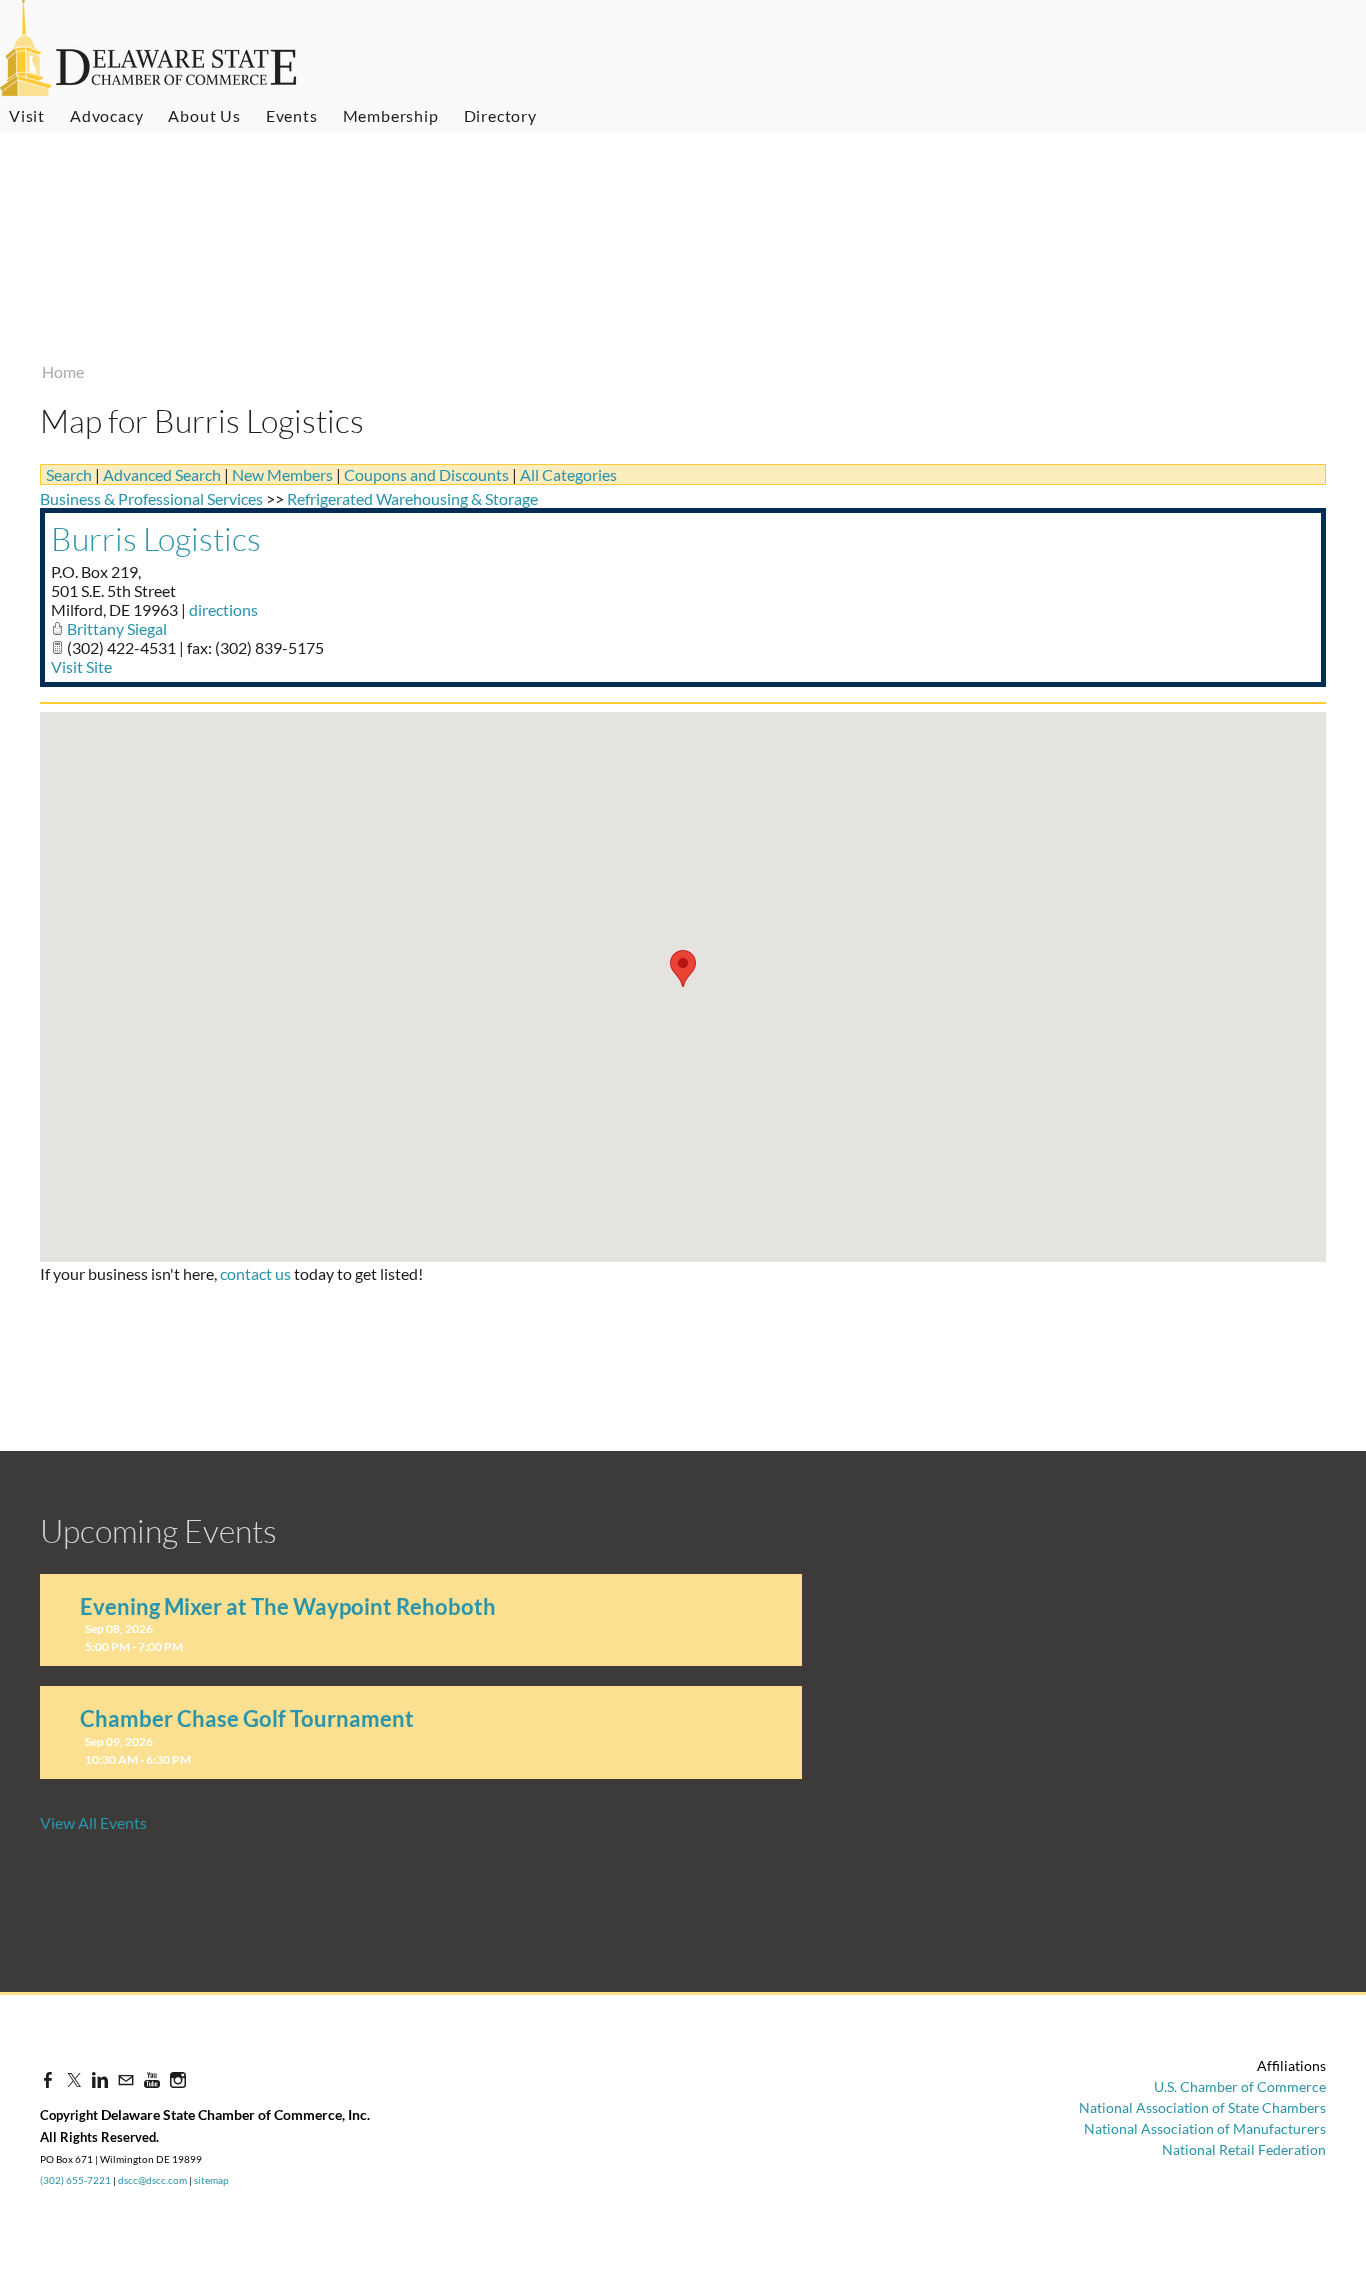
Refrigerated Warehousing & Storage (412, 498)
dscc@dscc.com (152, 2180)
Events (292, 115)
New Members (282, 474)
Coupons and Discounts (426, 474)
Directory (500, 115)
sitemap (211, 2180)
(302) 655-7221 (75, 2180)
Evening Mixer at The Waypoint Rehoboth (288, 1606)
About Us (204, 115)
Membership (391, 115)
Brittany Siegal (117, 628)
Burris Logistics (156, 538)
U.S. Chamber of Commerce (1240, 2086)
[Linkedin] (100, 2079)
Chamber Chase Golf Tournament (247, 1718)
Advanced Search (162, 474)
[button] (683, 968)
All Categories (568, 474)
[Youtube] (152, 2079)
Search (69, 474)
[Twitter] (74, 2079)
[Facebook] (48, 2079)
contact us (255, 1273)
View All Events (93, 1822)
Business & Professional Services (151, 498)
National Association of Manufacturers (1205, 2128)
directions (223, 609)
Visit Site (81, 666)
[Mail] (126, 2079)
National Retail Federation (1244, 2149)
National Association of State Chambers (1202, 2107)
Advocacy (106, 115)
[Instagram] (178, 2079)
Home (63, 371)
